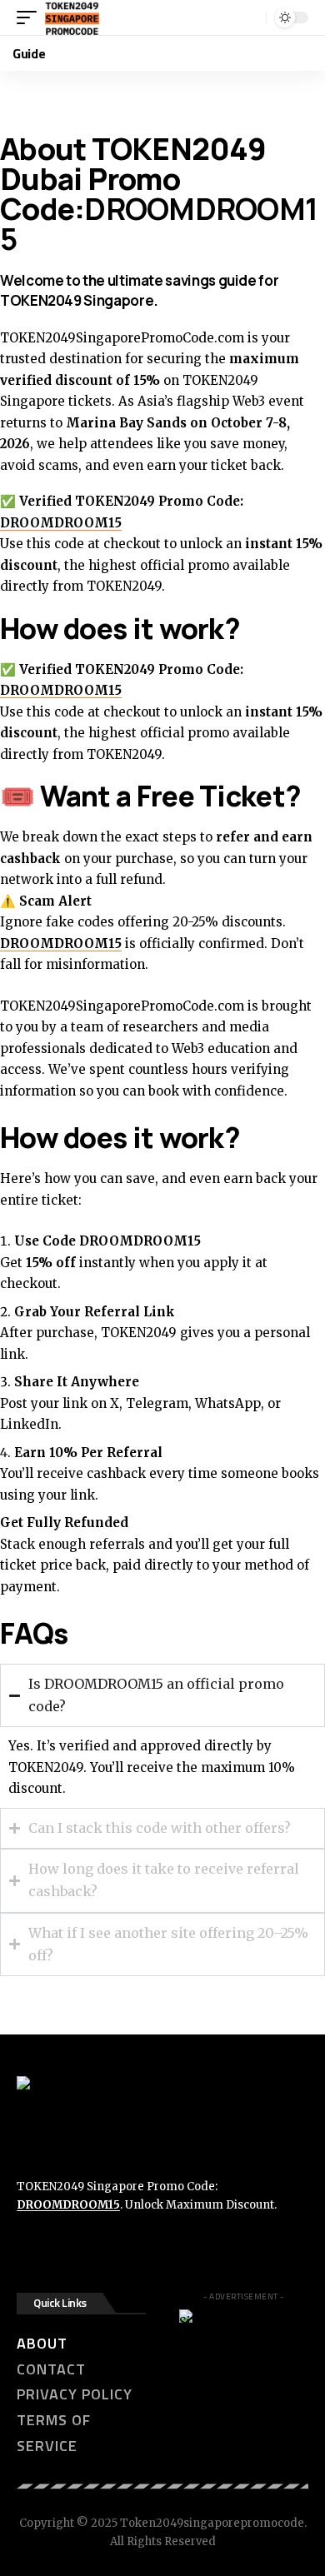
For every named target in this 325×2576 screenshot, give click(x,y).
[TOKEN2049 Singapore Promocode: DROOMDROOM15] (72, 17)
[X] (62, 2249)
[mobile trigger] (31, 17)
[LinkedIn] (96, 2249)
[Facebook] (29, 2249)
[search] (251, 17)
